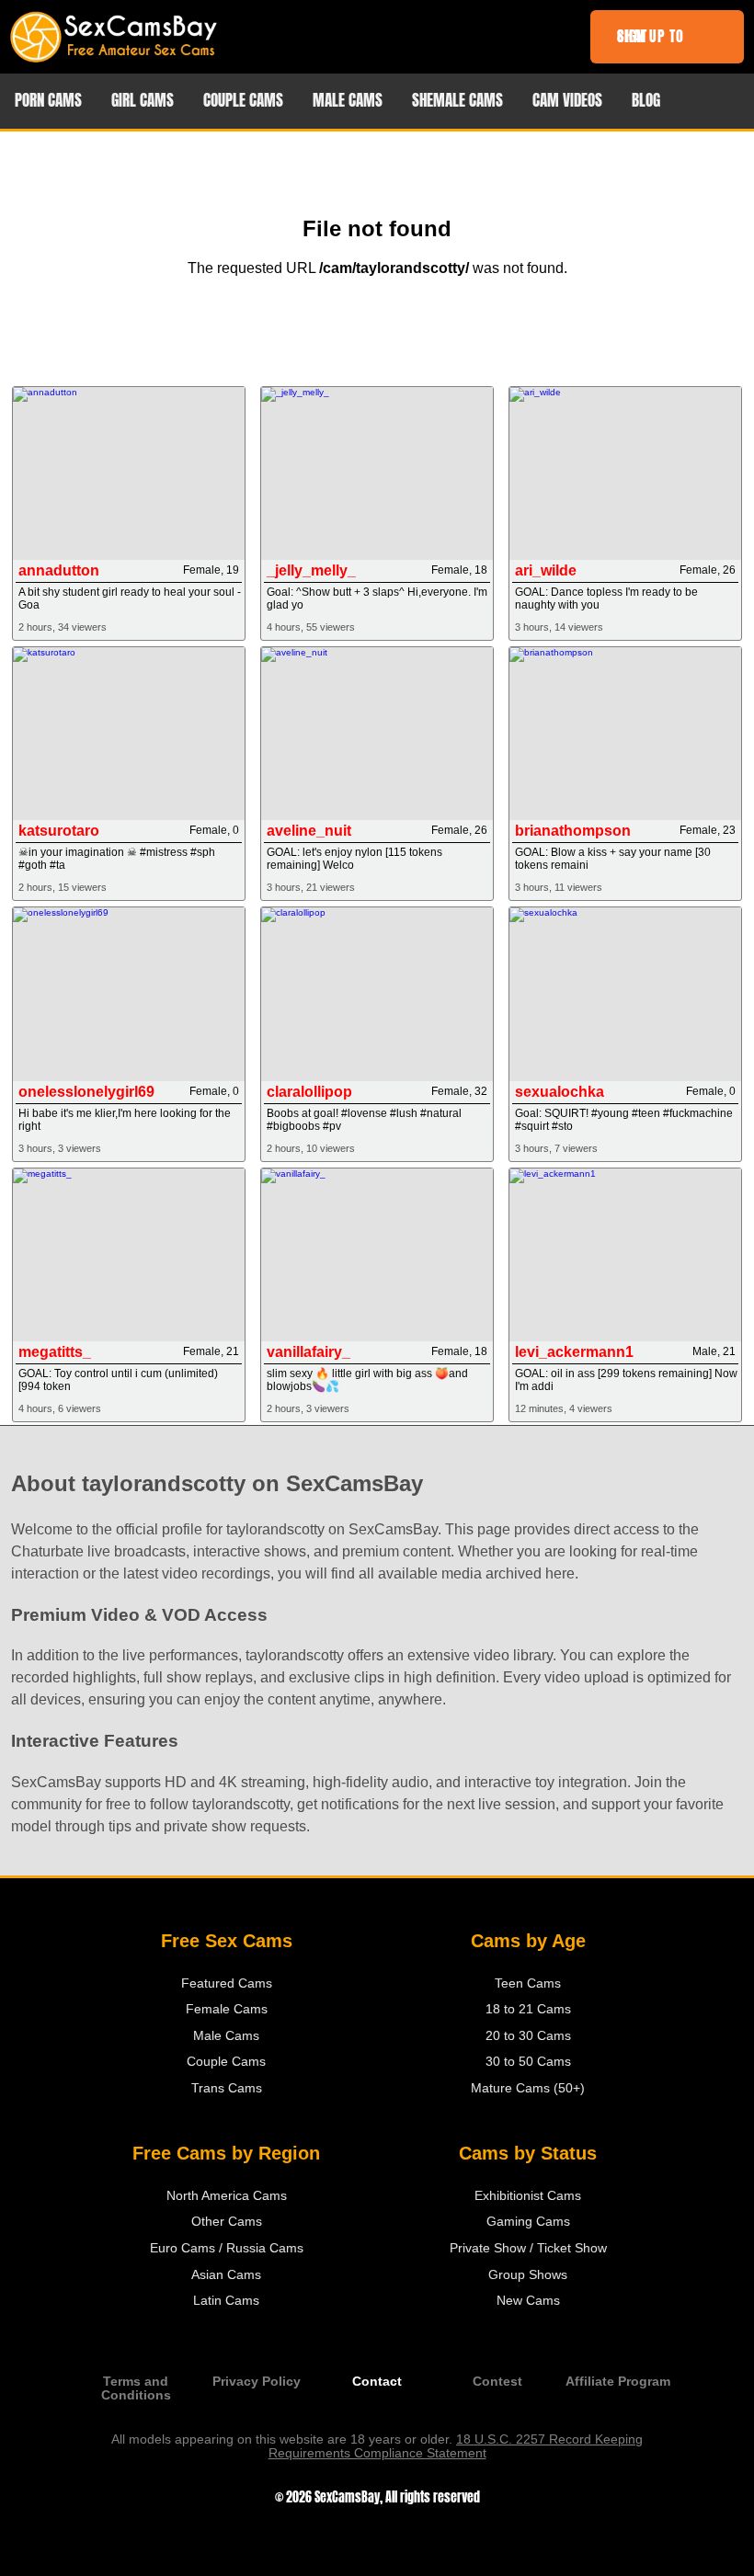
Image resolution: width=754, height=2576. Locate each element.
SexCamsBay (347, 2497)
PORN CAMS (48, 101)
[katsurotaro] (128, 734)
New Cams (528, 2301)
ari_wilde (546, 570)
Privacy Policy (257, 2382)
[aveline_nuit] (377, 734)
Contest (497, 2382)
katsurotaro (59, 831)
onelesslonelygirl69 (86, 1092)
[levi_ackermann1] (625, 1255)
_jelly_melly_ (311, 570)
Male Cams (226, 2036)
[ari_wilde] (625, 473)
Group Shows (528, 2275)
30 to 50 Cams (528, 2062)
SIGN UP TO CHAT (651, 36)
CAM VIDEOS (567, 101)
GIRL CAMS (143, 101)
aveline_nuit (309, 831)
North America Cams (227, 2196)
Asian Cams (226, 2275)
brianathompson (573, 831)
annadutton (59, 570)
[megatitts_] (128, 1255)
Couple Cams (226, 2062)
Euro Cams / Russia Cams (227, 2248)
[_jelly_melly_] (377, 473)
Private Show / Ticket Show (528, 2248)
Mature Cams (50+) (528, 2088)
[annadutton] (128, 473)
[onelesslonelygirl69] (128, 994)
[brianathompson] (625, 734)
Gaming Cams (528, 2222)
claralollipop (309, 1092)
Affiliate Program (618, 2382)
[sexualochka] (625, 994)
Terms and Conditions (136, 2388)
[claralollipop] (377, 994)
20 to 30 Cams (528, 2036)
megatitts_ (55, 1352)
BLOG (646, 101)
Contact (377, 2382)
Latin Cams (226, 2301)
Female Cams (227, 2009)
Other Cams (227, 2222)
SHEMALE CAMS (457, 101)
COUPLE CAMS (243, 101)
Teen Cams (528, 1983)
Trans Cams (227, 2088)
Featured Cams (227, 1983)
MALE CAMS (348, 101)
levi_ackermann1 (574, 1352)
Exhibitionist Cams (528, 2196)
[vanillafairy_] (377, 1255)
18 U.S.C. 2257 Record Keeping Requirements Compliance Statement (456, 2446)
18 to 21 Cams (528, 2009)
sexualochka (560, 1092)
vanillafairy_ (308, 1352)
